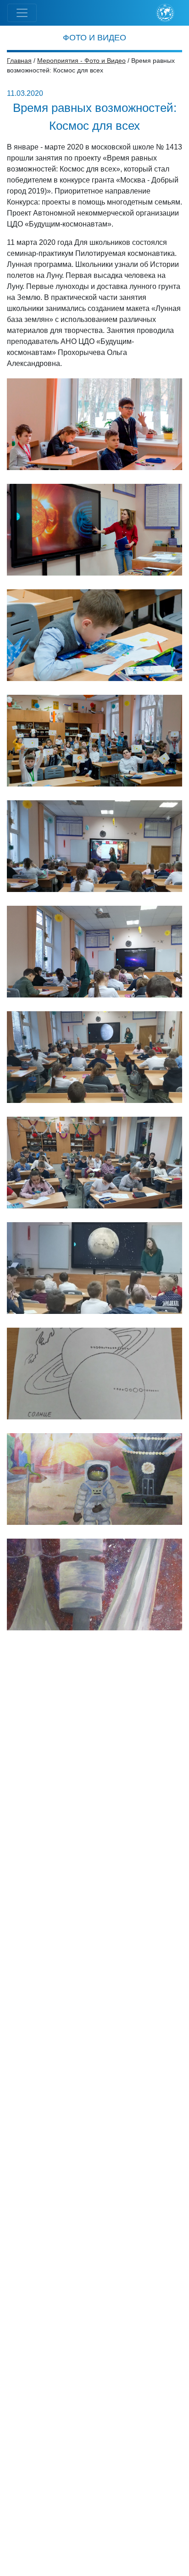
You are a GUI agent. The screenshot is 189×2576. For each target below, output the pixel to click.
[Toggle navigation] (22, 13)
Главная (19, 61)
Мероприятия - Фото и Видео (81, 61)
